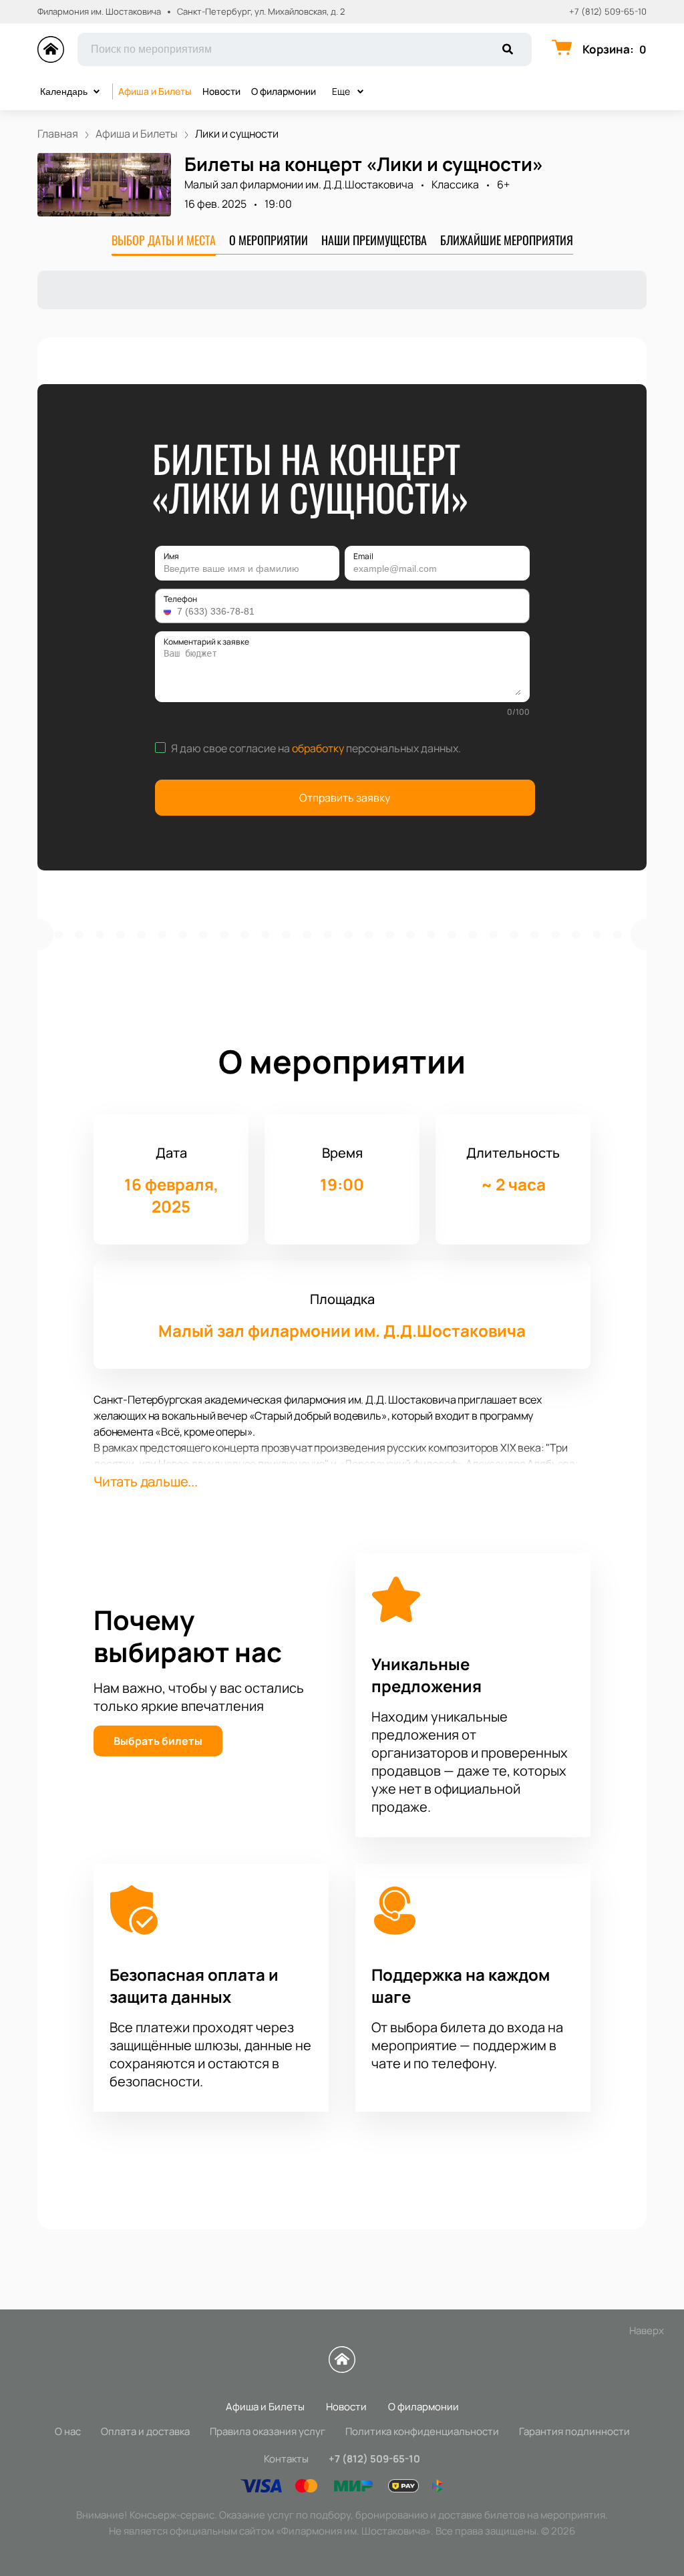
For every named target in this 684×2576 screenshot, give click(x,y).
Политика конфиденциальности (422, 2431)
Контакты (286, 2459)
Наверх (647, 2330)
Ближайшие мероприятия (507, 240)
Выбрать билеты (158, 1741)
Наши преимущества (374, 240)
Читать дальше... (146, 1481)
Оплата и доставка (145, 2431)
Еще (341, 91)
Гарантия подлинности (574, 2431)
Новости (221, 91)
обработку (318, 748)
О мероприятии (269, 240)
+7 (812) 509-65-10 (608, 12)
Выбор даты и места (164, 240)
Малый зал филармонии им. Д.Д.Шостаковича (299, 184)
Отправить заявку (345, 798)
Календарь (64, 92)
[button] (169, 611)
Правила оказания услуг (268, 2431)
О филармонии (284, 91)
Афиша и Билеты (155, 91)
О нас (68, 2431)
